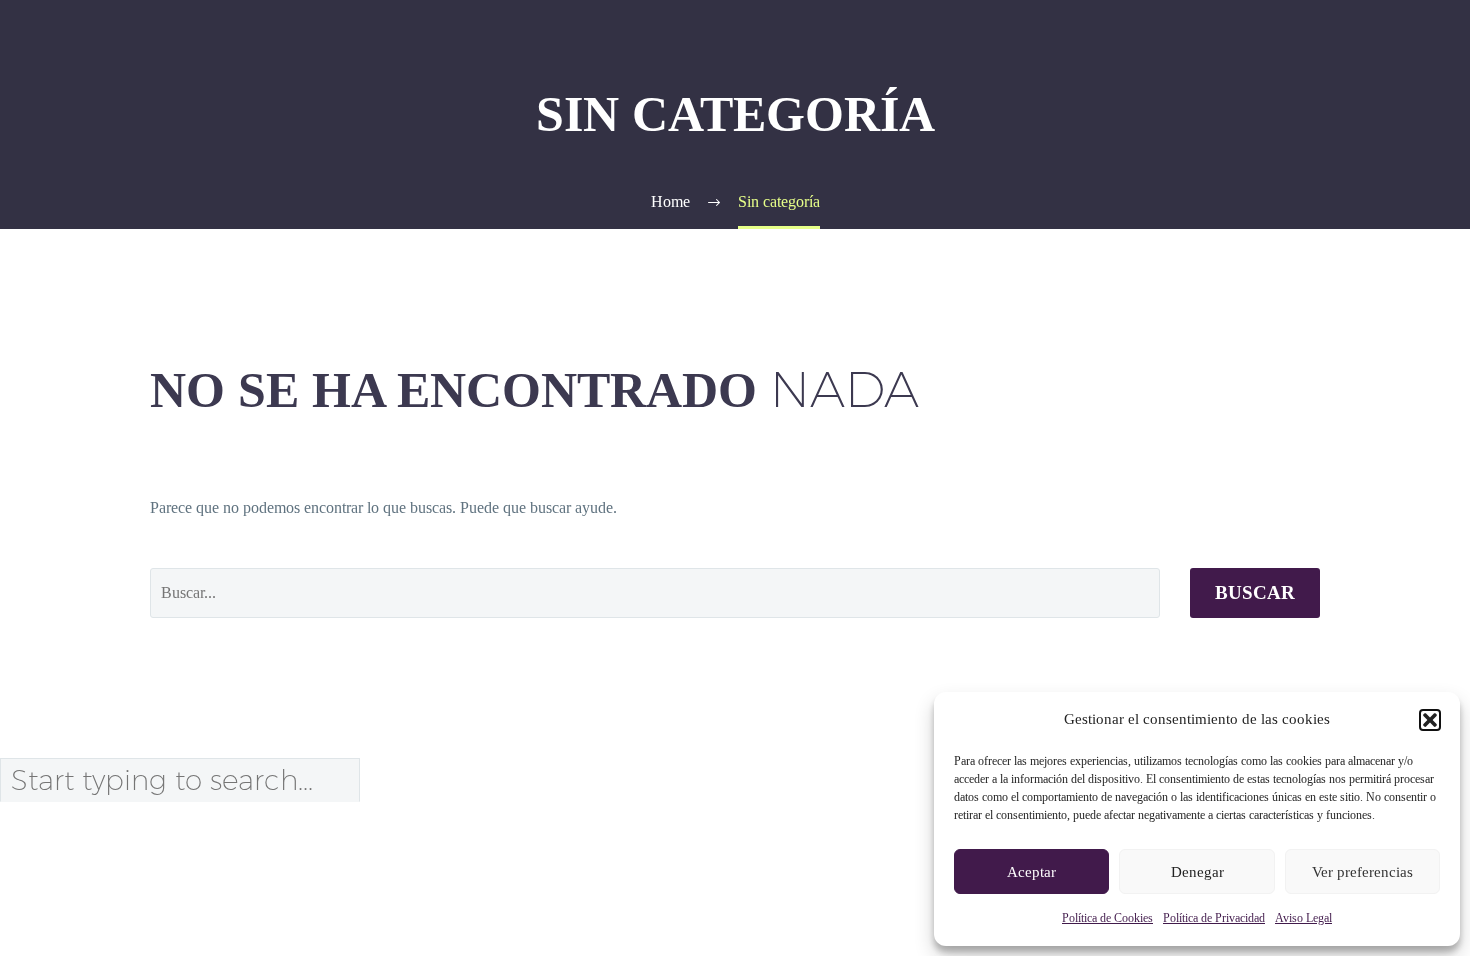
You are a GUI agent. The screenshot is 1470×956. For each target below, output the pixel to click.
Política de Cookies (1107, 918)
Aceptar (1031, 872)
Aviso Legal (1303, 918)
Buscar (1255, 592)
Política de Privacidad (1214, 918)
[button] (1430, 720)
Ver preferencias (1362, 872)
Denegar (1197, 872)
